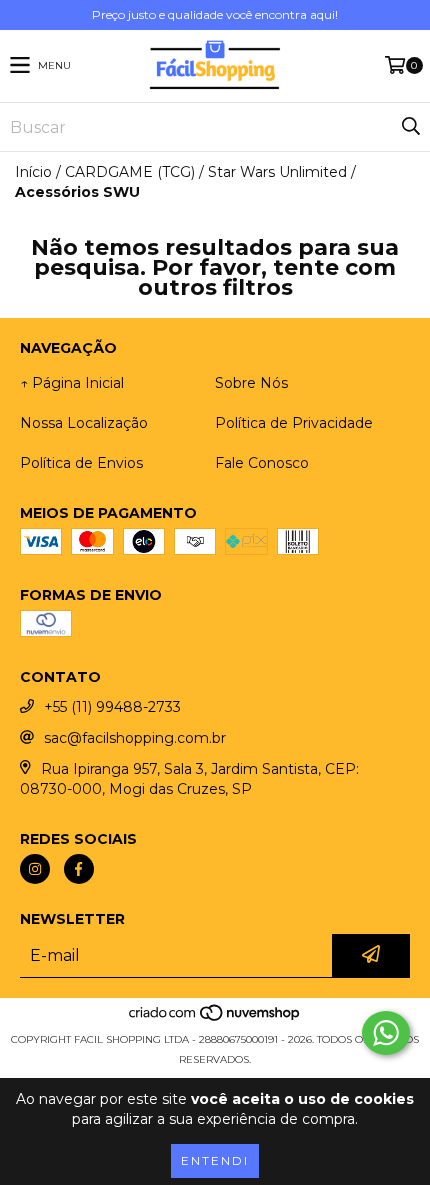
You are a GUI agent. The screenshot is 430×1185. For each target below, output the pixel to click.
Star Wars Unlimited (277, 172)
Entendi (215, 1160)
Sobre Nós (251, 383)
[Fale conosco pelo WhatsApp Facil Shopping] (386, 1033)
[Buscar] (410, 127)
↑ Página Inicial (72, 383)
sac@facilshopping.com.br (135, 738)
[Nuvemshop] (215, 1019)
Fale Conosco (262, 463)
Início (33, 172)
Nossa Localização (84, 423)
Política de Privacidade (294, 423)
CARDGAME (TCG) (130, 172)
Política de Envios (81, 463)
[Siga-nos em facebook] (79, 869)
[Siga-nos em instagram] (35, 869)
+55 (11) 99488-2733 (112, 707)
